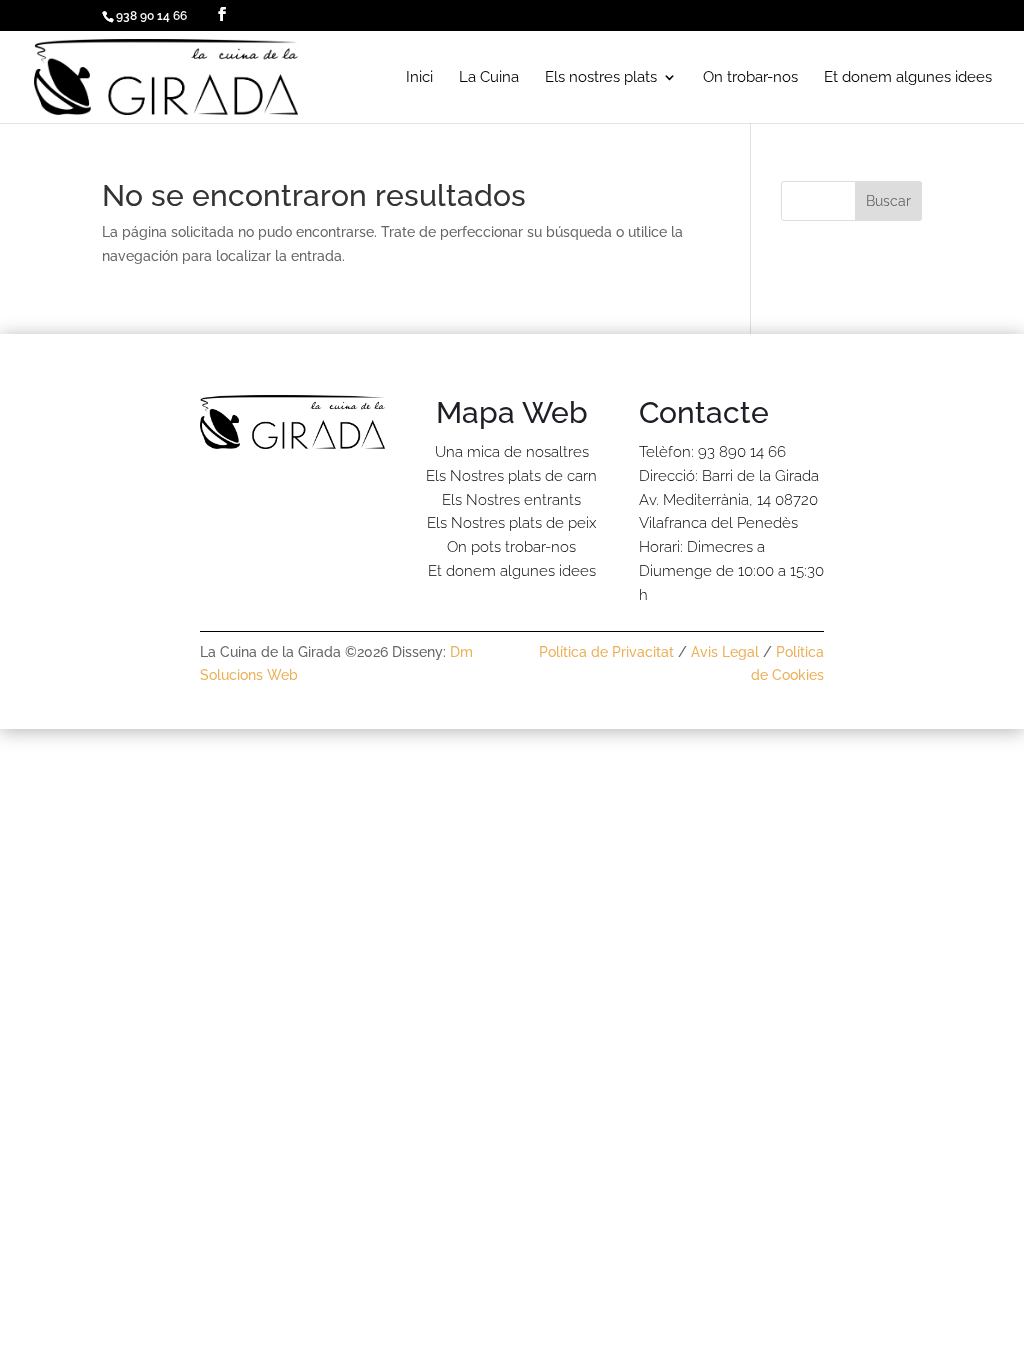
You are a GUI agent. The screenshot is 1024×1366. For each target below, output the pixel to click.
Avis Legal (725, 652)
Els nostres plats (601, 78)
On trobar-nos (750, 78)
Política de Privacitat (606, 652)
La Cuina (489, 78)
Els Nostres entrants (511, 500)
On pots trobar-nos (511, 547)
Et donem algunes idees (908, 78)
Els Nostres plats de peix (511, 523)
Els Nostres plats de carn (511, 476)
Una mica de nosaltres (512, 452)
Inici (419, 78)
